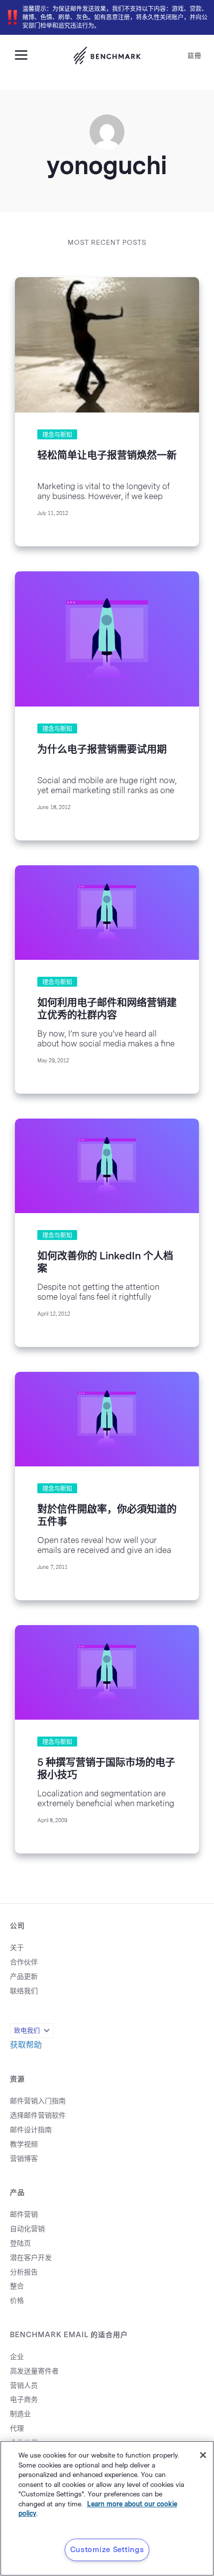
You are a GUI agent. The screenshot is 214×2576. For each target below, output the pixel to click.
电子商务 (24, 2400)
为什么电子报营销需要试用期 (102, 749)
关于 (17, 1948)
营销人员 (24, 2386)
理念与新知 (57, 435)
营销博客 (24, 2159)
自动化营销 (27, 2229)
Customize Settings (107, 2550)
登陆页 (20, 2243)
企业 (17, 2357)
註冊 (195, 55)
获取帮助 (26, 2045)
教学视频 (24, 2144)
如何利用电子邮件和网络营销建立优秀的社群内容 (107, 1009)
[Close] (203, 2455)
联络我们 (24, 1991)
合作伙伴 (24, 1962)
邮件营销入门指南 (38, 2101)
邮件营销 (24, 2215)
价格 (17, 2301)
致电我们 (27, 2030)
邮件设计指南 (31, 2130)
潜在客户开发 (31, 2258)
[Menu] (25, 54)
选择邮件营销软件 (38, 2115)
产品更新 (24, 1977)
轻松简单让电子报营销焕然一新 (107, 455)
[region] (107, 2508)
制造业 (20, 2414)
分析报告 (24, 2272)
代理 (17, 2428)
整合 (17, 2286)
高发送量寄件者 (34, 2371)
